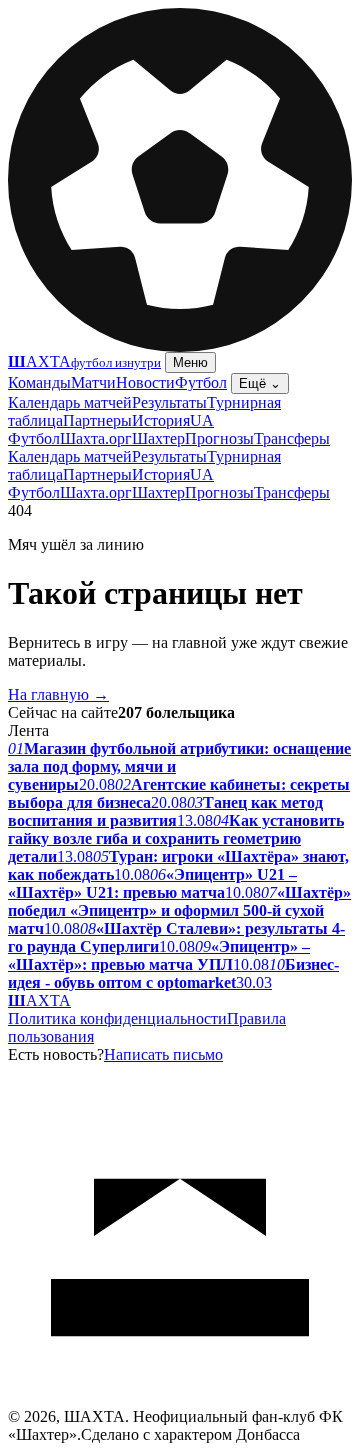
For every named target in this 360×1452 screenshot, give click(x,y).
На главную (58, 694)
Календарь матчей (70, 402)
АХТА (39, 1000)
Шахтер (158, 438)
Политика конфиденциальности (117, 1018)
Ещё (260, 383)
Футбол (201, 382)
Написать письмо (163, 1054)
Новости (145, 382)
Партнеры (97, 420)
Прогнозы (219, 438)
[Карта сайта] (180, 1402)
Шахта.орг (96, 438)
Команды (39, 382)
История (161, 420)
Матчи (93, 382)
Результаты (169, 402)
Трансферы (292, 438)
